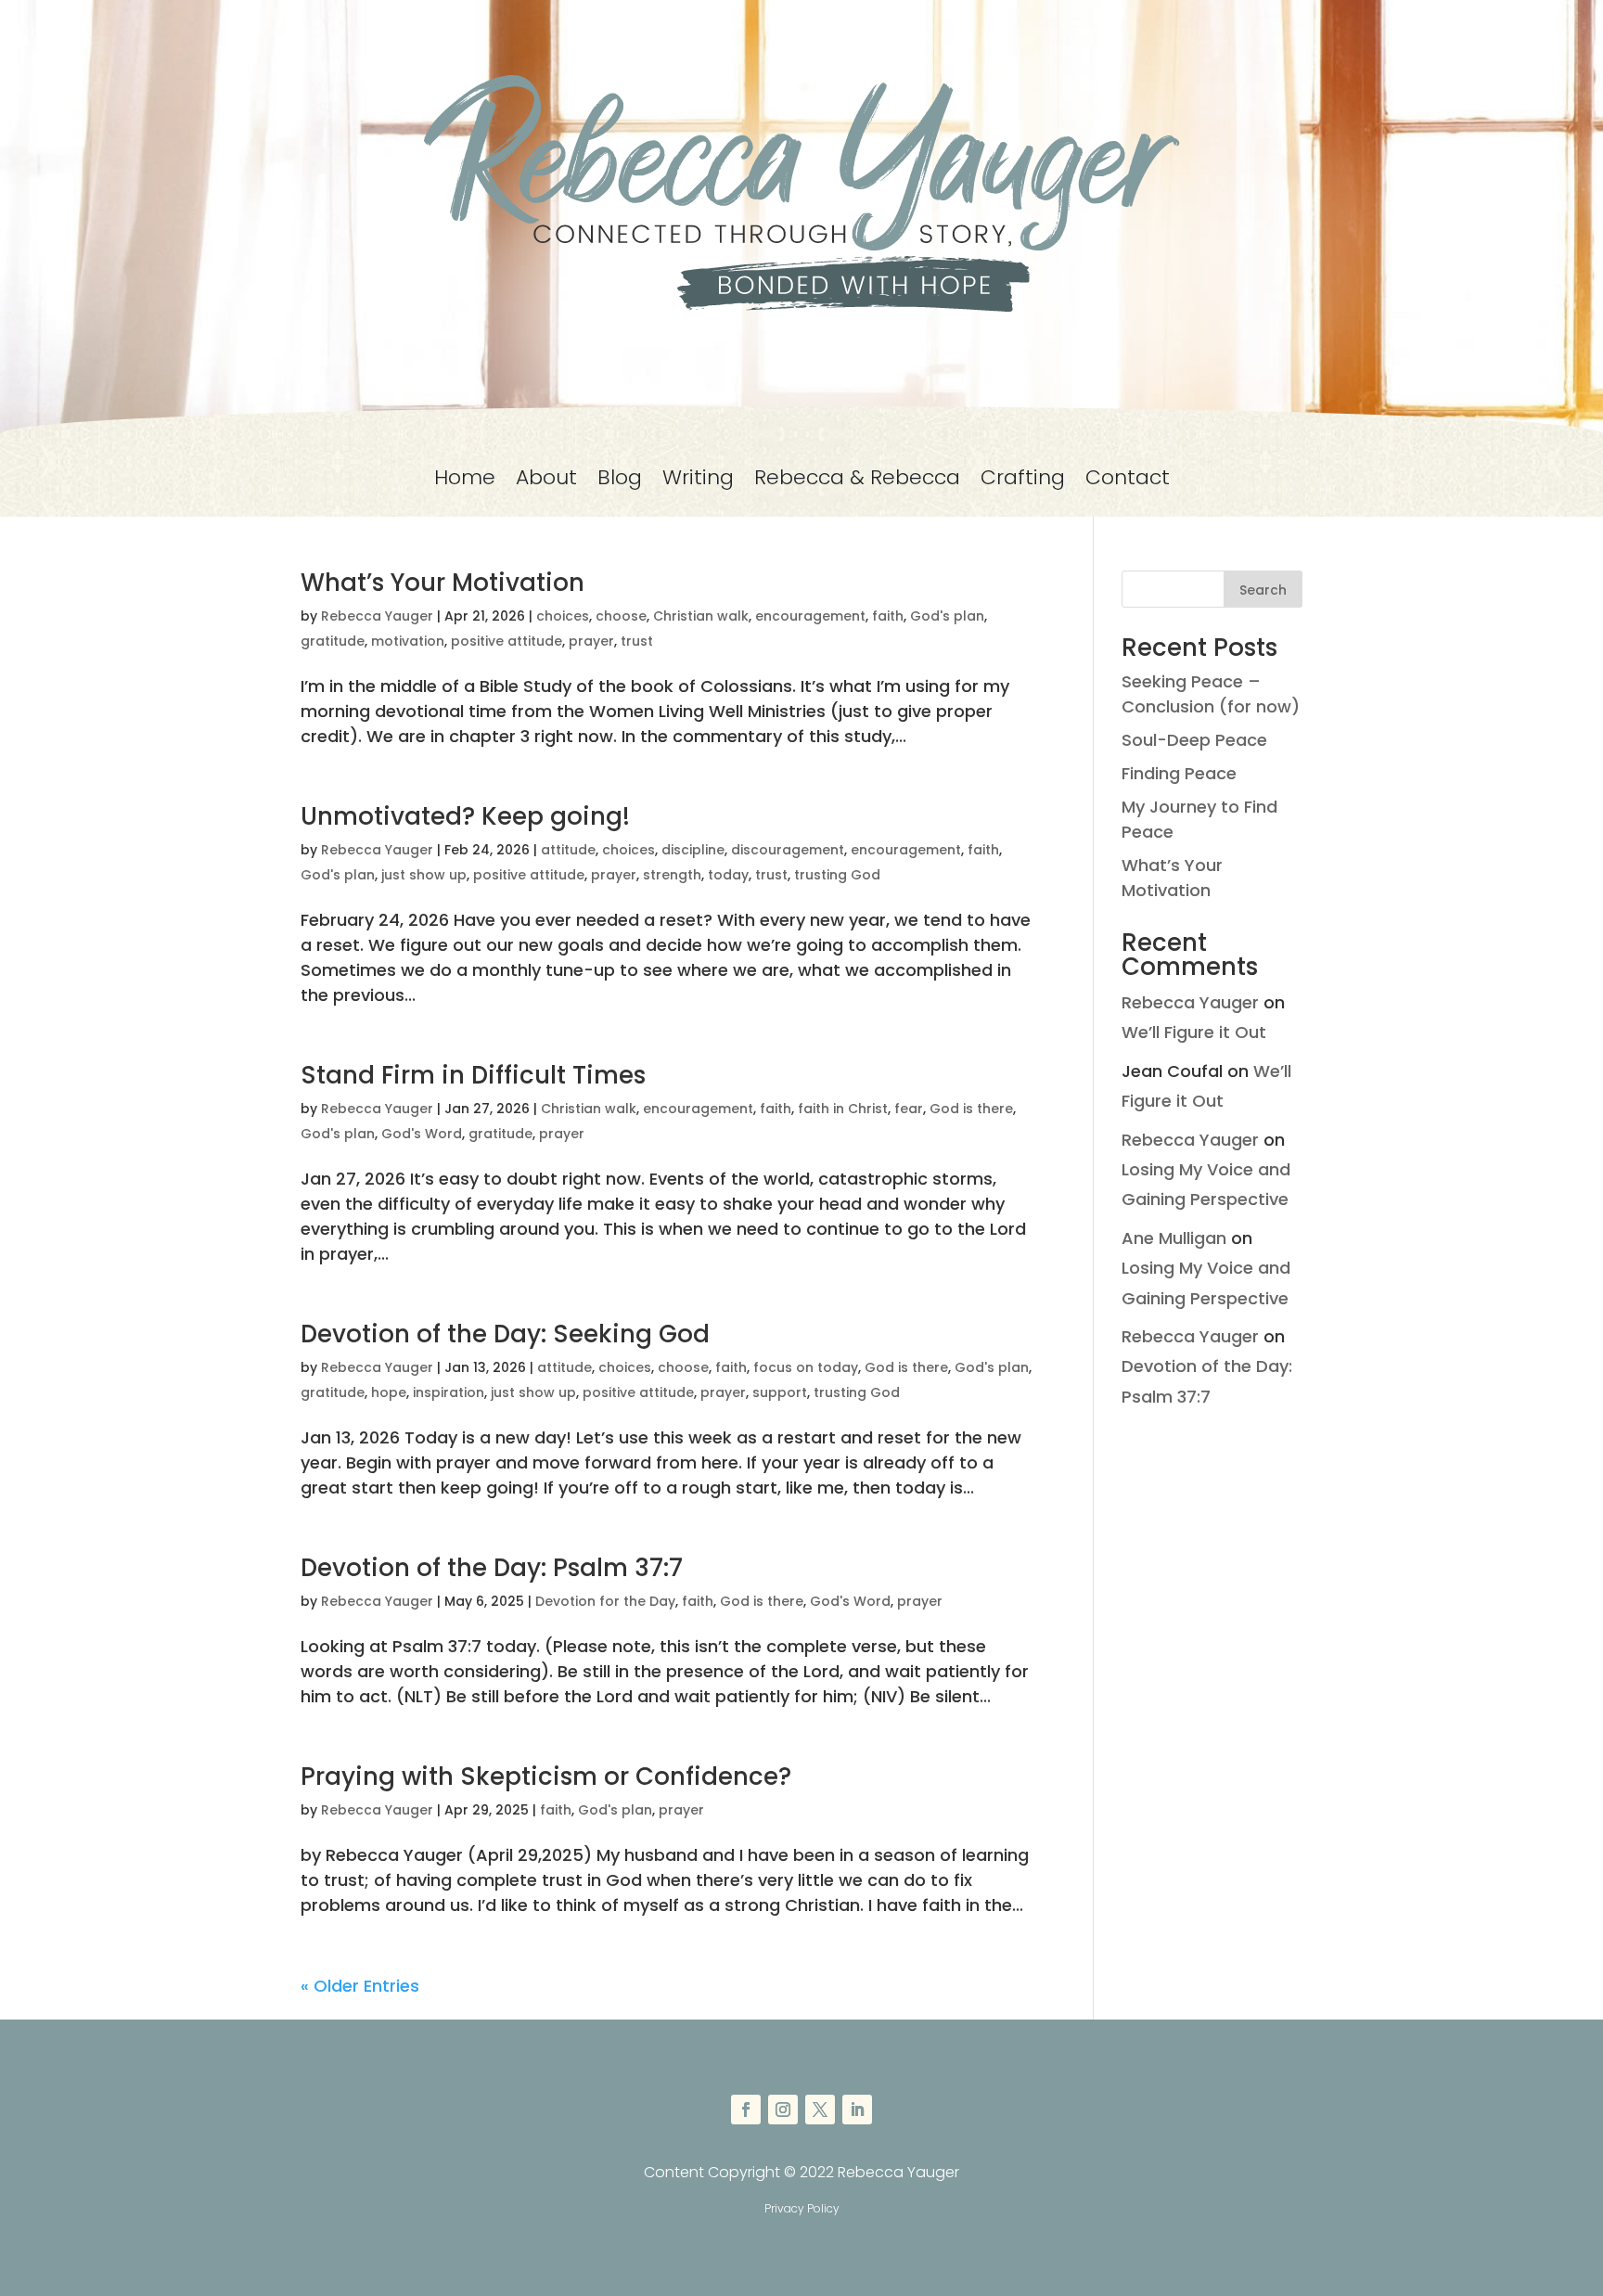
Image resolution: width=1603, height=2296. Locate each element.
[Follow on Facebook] (746, 2110)
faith (888, 616)
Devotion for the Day (605, 1601)
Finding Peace (1179, 773)
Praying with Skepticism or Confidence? (546, 1777)
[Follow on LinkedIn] (857, 2110)
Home (465, 481)
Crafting (1023, 481)
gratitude (333, 641)
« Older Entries (360, 1986)
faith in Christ (843, 1109)
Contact (1128, 481)
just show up (424, 875)
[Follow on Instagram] (783, 2110)
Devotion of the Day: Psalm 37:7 (492, 1568)
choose (621, 616)
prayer (591, 641)
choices (563, 616)
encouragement (810, 616)
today (728, 875)
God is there (971, 1109)
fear (909, 1109)
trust (637, 641)
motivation (408, 641)
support (780, 1392)
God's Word (422, 1134)
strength (672, 875)
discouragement (788, 850)
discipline (693, 850)
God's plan (947, 616)
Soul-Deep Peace (1194, 740)
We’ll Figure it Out (1194, 1032)
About (546, 481)
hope (389, 1392)
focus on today (806, 1367)
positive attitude (507, 641)
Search (1263, 590)
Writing (698, 481)
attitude (568, 850)
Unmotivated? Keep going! (465, 816)
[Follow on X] (820, 2110)
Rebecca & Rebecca (857, 481)
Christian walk (701, 616)
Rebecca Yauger (377, 616)
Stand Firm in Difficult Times (473, 1075)
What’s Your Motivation (442, 583)
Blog (620, 481)
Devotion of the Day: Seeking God (505, 1334)
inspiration (449, 1392)
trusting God (837, 875)
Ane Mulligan (1174, 1238)
